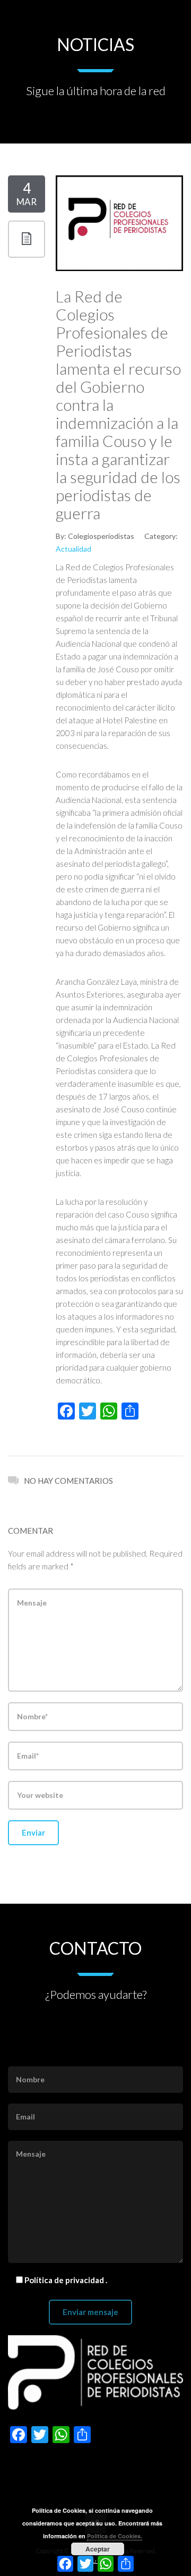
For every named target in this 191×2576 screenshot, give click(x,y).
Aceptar (98, 2549)
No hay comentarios (68, 1481)
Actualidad (73, 549)
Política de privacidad (65, 2280)
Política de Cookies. (115, 2536)
